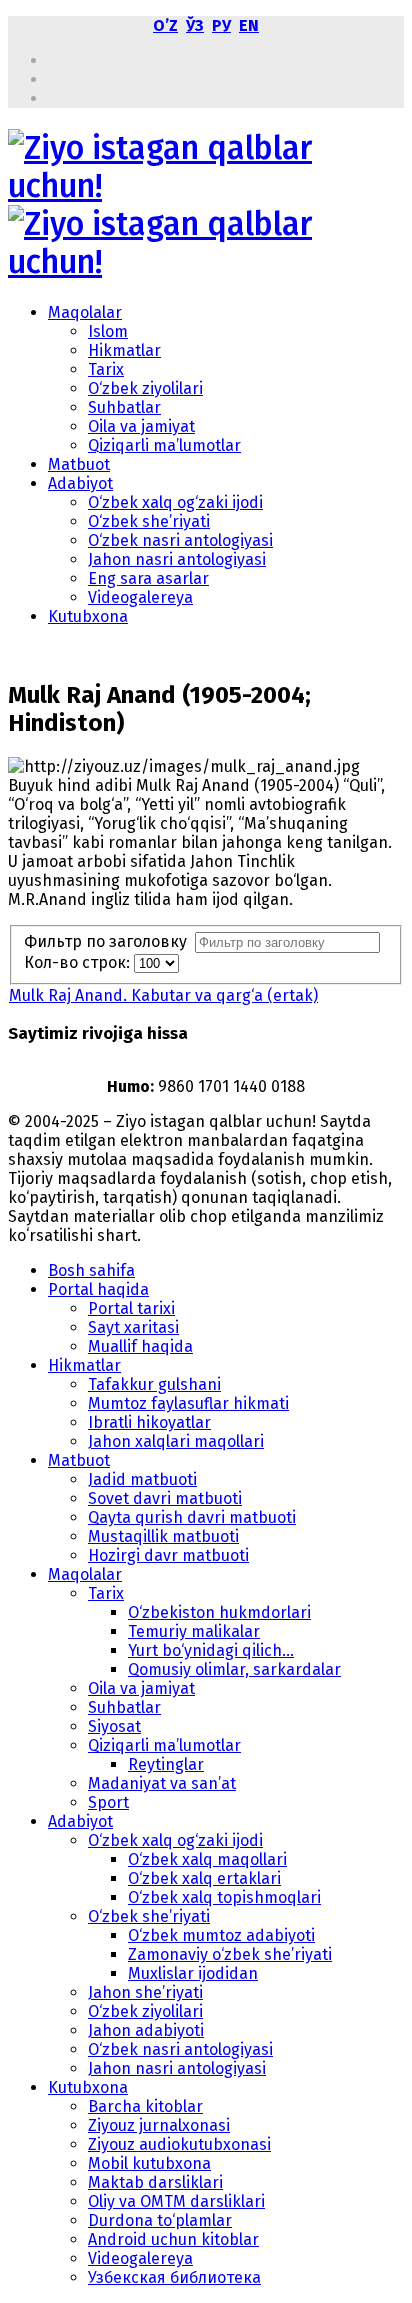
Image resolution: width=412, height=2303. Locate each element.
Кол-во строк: (79, 962)
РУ (221, 25)
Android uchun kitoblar (173, 2239)
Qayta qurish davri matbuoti (192, 1517)
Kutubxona (88, 616)
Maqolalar (85, 312)
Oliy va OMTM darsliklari (176, 2201)
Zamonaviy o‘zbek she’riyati (230, 1954)
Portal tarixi (131, 1308)
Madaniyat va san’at (162, 1783)
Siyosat (114, 1726)
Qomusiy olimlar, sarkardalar (234, 1669)
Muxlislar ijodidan (193, 1973)
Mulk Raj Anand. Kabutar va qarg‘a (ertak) (163, 995)
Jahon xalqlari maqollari (176, 1441)
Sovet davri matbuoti (165, 1498)
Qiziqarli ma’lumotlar (164, 445)
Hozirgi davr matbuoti (168, 1555)
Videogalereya (140, 597)
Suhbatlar (124, 407)
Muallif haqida (140, 1346)
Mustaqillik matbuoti (163, 1536)
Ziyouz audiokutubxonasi (179, 2144)
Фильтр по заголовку (109, 941)
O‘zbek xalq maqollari (207, 1859)
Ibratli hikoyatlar (149, 1422)
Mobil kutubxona (149, 2163)
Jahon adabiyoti (146, 2030)
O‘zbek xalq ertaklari (204, 1878)
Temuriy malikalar (194, 1631)
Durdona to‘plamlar (160, 2220)
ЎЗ (195, 25)
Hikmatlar (124, 350)
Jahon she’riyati (145, 1992)
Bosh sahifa (91, 1270)
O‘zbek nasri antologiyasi (180, 540)
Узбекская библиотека (174, 2277)
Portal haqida (98, 1289)
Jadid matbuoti (142, 1479)
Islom (108, 331)
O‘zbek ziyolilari (145, 388)
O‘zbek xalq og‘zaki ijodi (175, 502)
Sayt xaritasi (133, 1327)
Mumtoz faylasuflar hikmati (188, 1403)
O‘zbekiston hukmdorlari (219, 1612)
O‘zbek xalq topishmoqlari (224, 1897)
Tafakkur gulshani (154, 1384)
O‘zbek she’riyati (149, 521)
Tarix (106, 369)
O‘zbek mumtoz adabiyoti (221, 1935)
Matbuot (79, 464)
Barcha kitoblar (145, 2106)
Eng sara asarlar (148, 578)
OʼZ (165, 25)
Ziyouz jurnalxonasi (159, 2125)
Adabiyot (80, 483)
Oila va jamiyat (141, 426)
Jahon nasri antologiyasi (177, 559)
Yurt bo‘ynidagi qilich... (211, 1650)
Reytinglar (166, 1764)
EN (249, 25)
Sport (108, 1802)
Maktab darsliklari (155, 2182)
